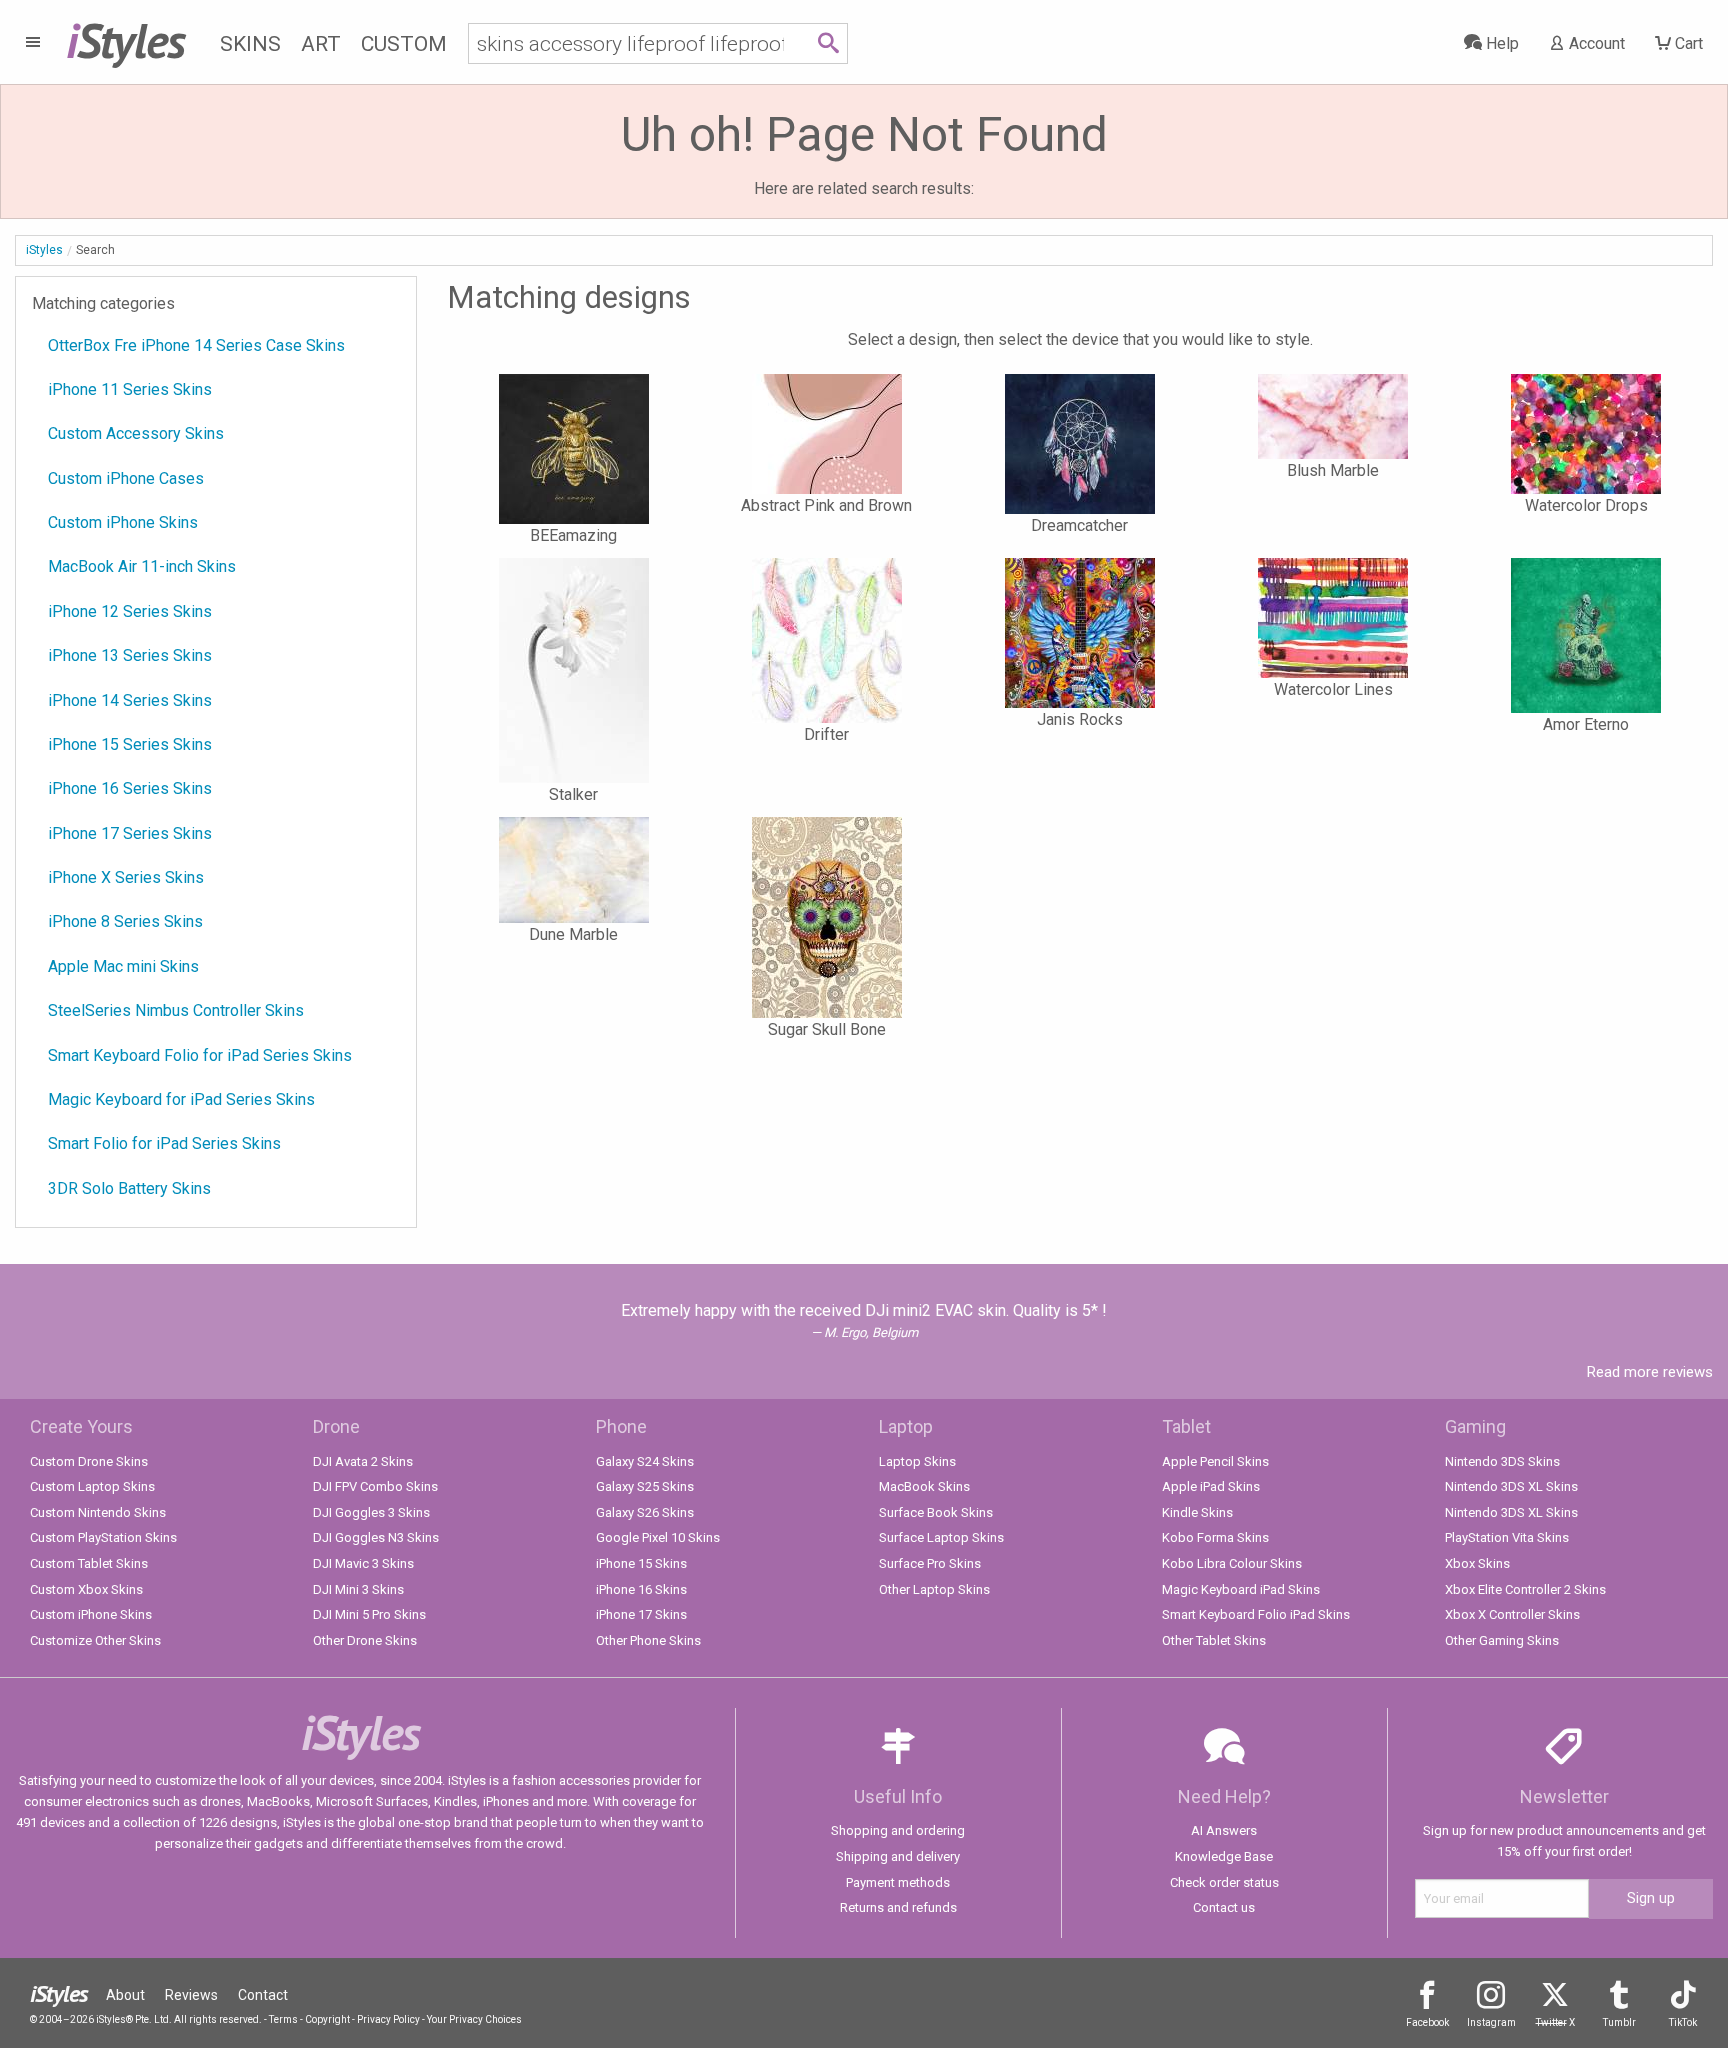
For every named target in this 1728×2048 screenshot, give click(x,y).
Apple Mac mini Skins (123, 966)
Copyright (327, 2019)
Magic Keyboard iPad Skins (1241, 1589)
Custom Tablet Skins (89, 1563)
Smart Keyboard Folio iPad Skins (1256, 1614)
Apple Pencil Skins (1215, 1461)
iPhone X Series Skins (126, 877)
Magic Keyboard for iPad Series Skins (181, 1099)
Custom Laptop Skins (92, 1486)
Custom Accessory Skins (136, 433)
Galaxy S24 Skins (645, 1461)
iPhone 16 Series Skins (130, 788)
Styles (125, 40)
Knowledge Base (1224, 1856)
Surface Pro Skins (930, 1563)
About (125, 1995)
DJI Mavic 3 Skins (363, 1563)
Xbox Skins (1477, 1563)
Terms (283, 2019)
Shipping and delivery (898, 1856)
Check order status (1224, 1882)
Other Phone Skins (648, 1640)
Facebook (1427, 2022)
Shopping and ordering (898, 1830)
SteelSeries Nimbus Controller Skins (176, 1010)
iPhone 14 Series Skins (130, 700)
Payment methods (898, 1882)
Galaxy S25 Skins (645, 1486)
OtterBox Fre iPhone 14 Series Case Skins (196, 345)
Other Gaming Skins (1502, 1640)
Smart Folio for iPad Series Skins (164, 1143)
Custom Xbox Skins (86, 1589)
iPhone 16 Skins (641, 1589)
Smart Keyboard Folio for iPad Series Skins (200, 1055)
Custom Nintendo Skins (98, 1512)
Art (321, 44)
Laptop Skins (917, 1461)
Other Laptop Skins (934, 1589)
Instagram (1491, 2022)
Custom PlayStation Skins (103, 1537)
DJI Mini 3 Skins (358, 1589)
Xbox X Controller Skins (1512, 1614)
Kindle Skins (1197, 1512)
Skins (250, 44)
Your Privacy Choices (474, 2019)
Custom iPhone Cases (126, 478)
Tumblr (1619, 2022)
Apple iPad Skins (1211, 1486)
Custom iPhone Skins (123, 522)
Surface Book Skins (936, 1512)
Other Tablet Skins (1214, 1640)
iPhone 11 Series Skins (130, 389)
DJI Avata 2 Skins (363, 1461)
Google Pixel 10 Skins (658, 1537)
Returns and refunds (898, 1907)
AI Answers (1224, 1830)
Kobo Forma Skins (1215, 1537)
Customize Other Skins (95, 1640)
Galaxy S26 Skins (645, 1512)
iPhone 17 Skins (641, 1614)
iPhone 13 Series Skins (130, 655)
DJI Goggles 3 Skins (371, 1512)
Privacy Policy (388, 2019)
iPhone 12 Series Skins (130, 611)
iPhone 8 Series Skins (125, 921)
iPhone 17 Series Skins (130, 833)
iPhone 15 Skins (641, 1563)
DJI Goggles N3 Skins (376, 1537)
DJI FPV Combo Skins (375, 1486)
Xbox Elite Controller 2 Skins (1525, 1589)
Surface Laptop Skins (941, 1537)
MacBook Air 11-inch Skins (142, 566)
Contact (263, 1995)
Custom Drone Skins (89, 1461)
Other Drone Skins (365, 1640)
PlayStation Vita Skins (1507, 1537)
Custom (404, 44)
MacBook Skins (924, 1486)
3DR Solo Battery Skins (129, 1188)
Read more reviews (1650, 1372)
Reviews (191, 1995)
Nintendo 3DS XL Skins (1511, 1486)
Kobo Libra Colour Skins (1232, 1563)
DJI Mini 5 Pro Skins (369, 1614)
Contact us (1224, 1907)
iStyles (44, 250)
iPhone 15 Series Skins (130, 744)
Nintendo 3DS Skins (1502, 1461)
